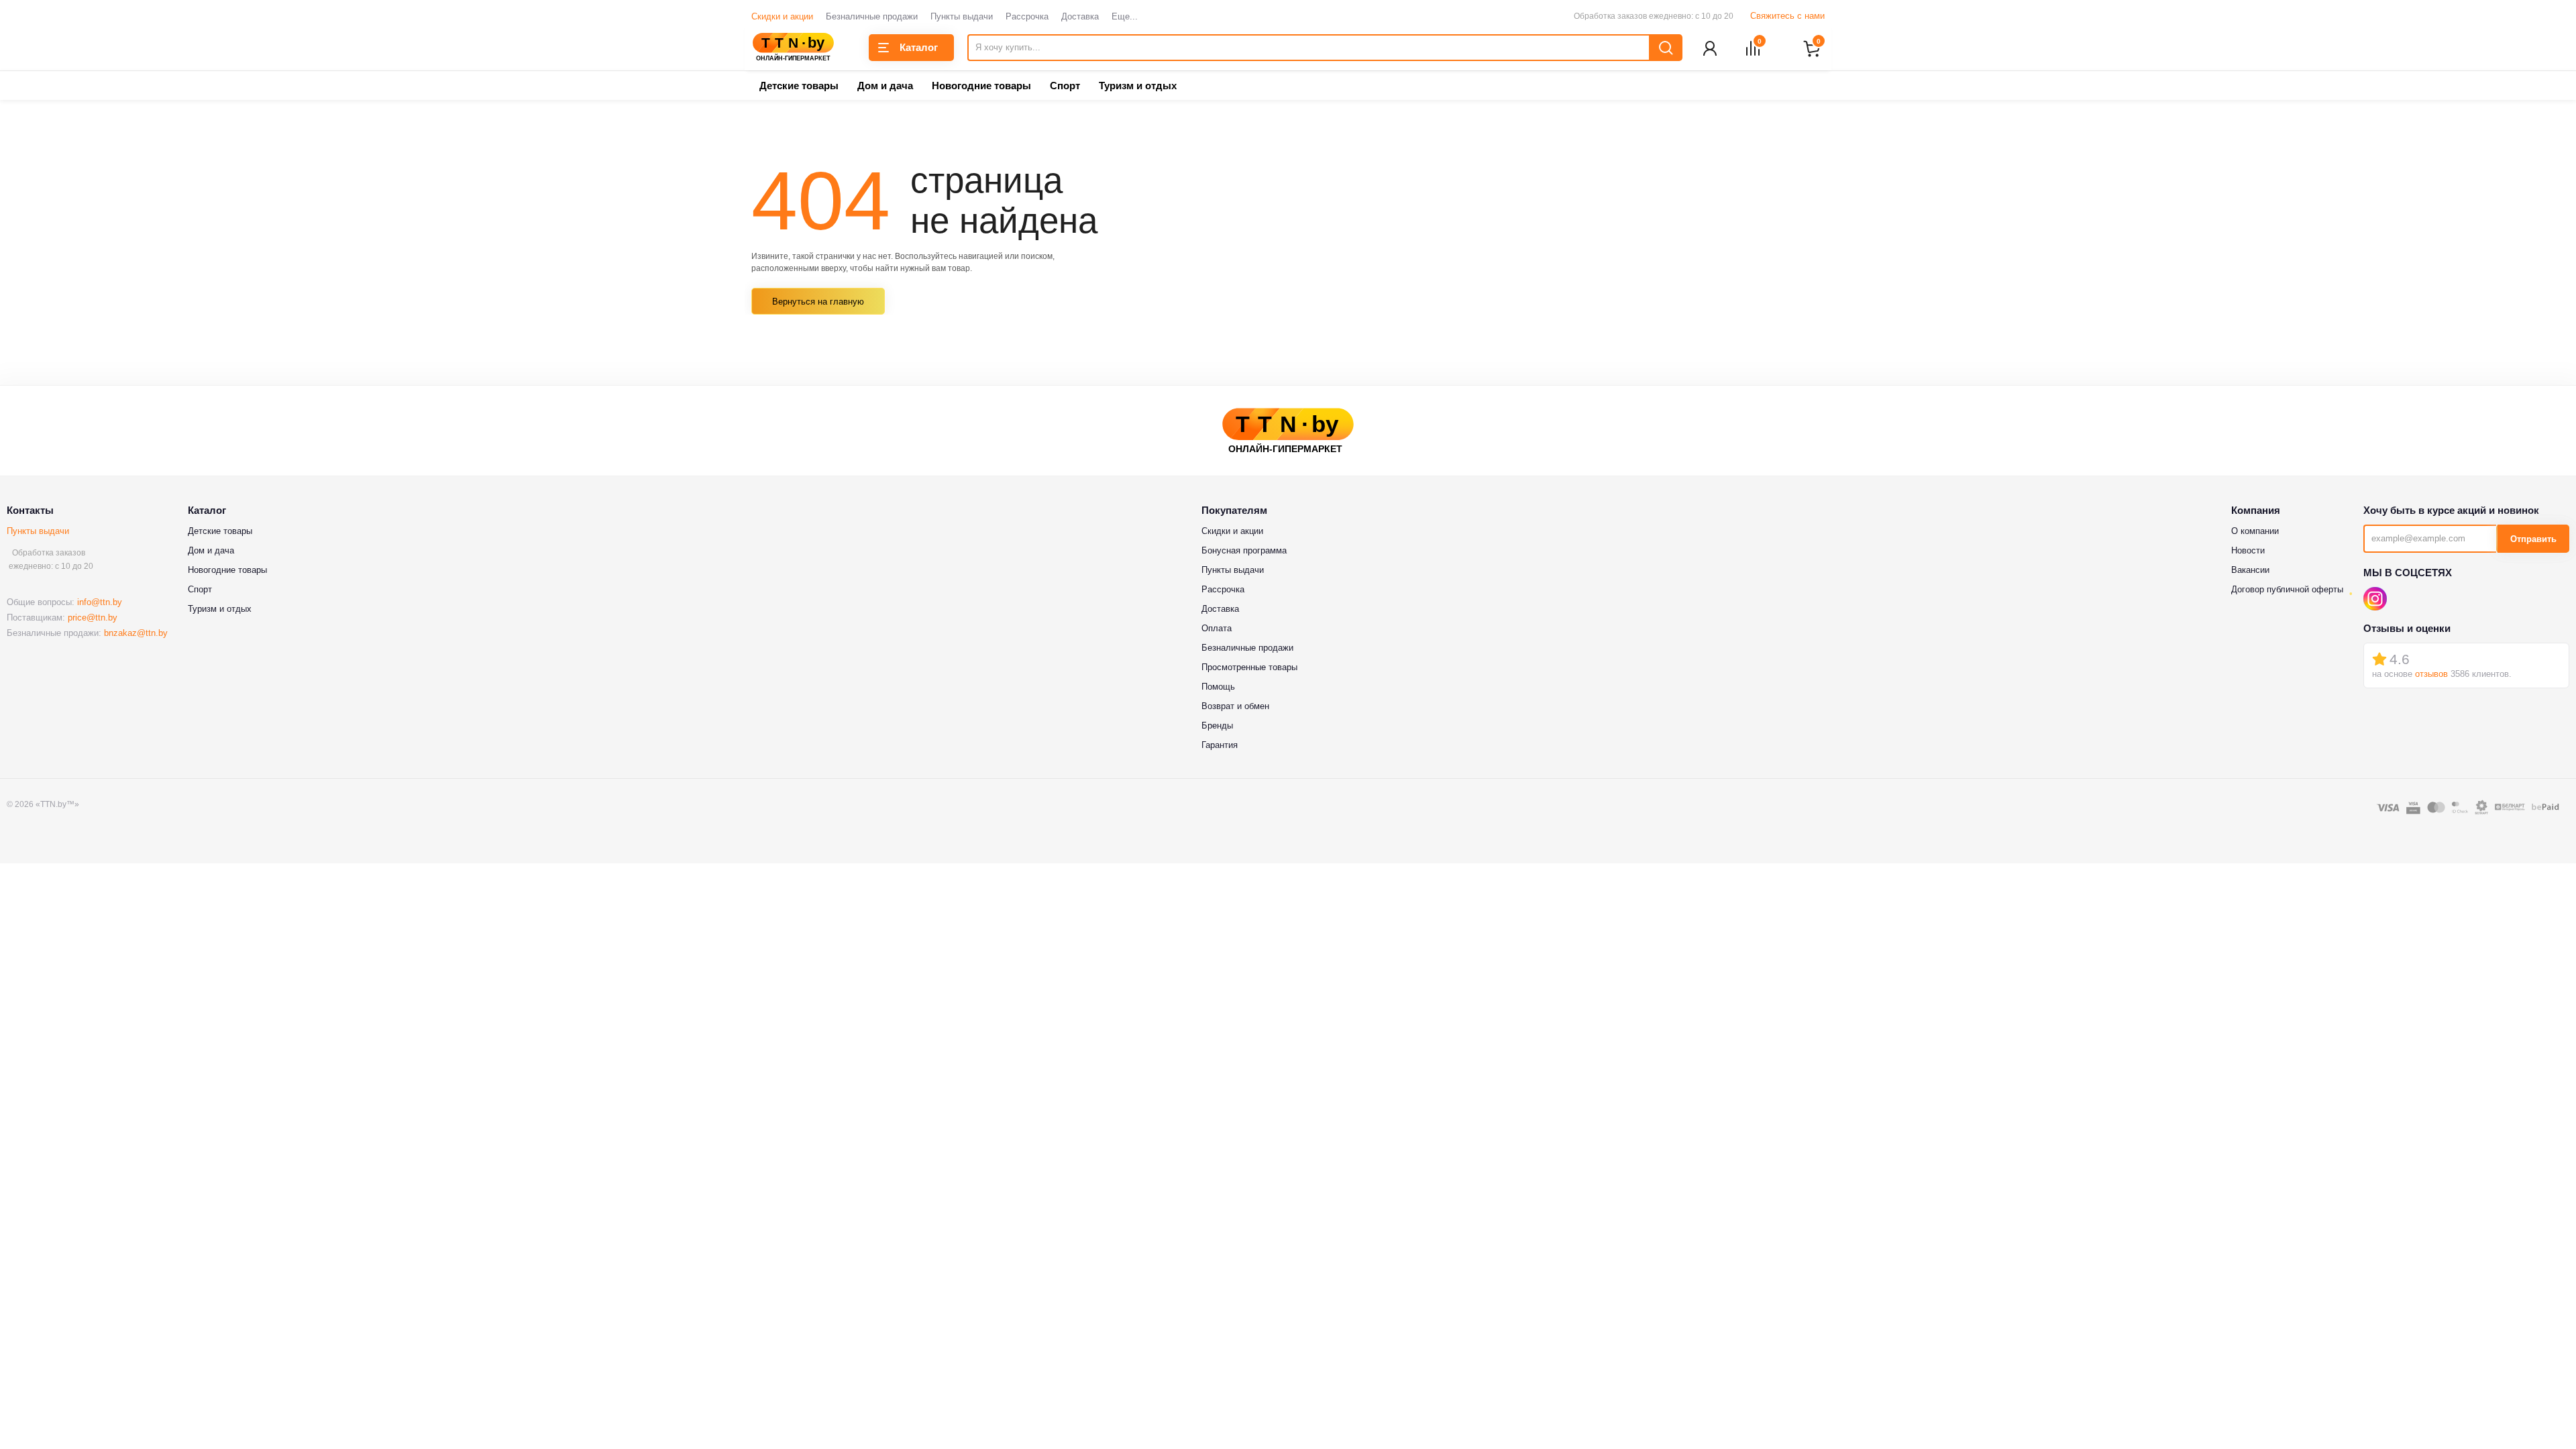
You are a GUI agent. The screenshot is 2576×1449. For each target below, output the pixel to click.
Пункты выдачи (962, 16)
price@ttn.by (93, 618)
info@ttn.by (100, 602)
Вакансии (2250, 570)
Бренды (1217, 726)
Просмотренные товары (1249, 667)
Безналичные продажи (872, 16)
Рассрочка (1027, 16)
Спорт (1065, 86)
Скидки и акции (782, 16)
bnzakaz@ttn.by (136, 633)
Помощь (1218, 687)
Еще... (1125, 16)
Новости (2248, 550)
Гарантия (1220, 745)
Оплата (1217, 628)
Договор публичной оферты (2287, 589)
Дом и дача (885, 86)
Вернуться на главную (818, 302)
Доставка (1080, 16)
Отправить (2533, 539)
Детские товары (799, 86)
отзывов (2431, 674)
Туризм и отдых (1138, 86)
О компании (2255, 531)
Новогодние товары (981, 86)
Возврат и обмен (1235, 706)
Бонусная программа (1244, 550)
